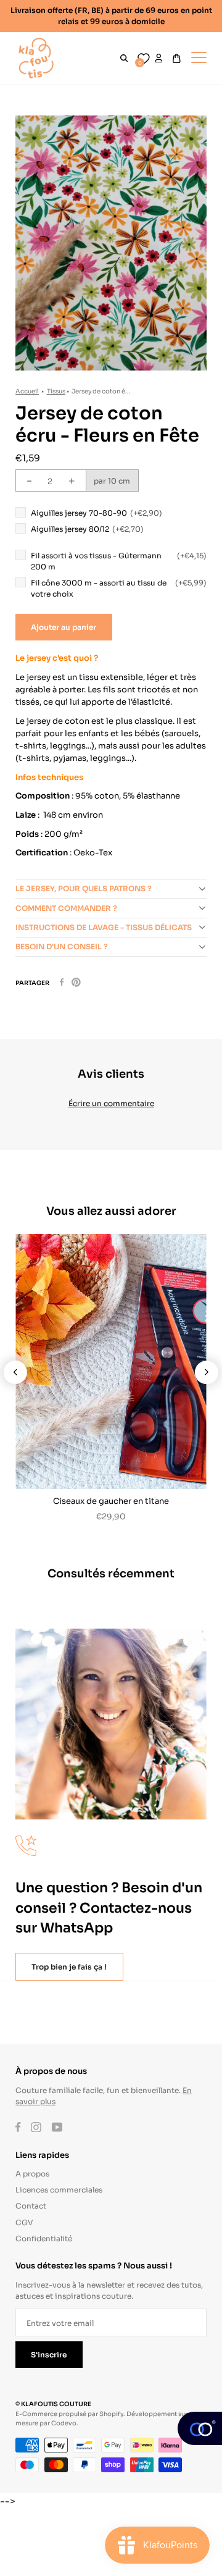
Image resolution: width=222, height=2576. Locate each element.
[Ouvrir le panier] (177, 58)
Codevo (64, 2423)
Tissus (56, 391)
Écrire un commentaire (111, 1103)
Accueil (27, 391)
